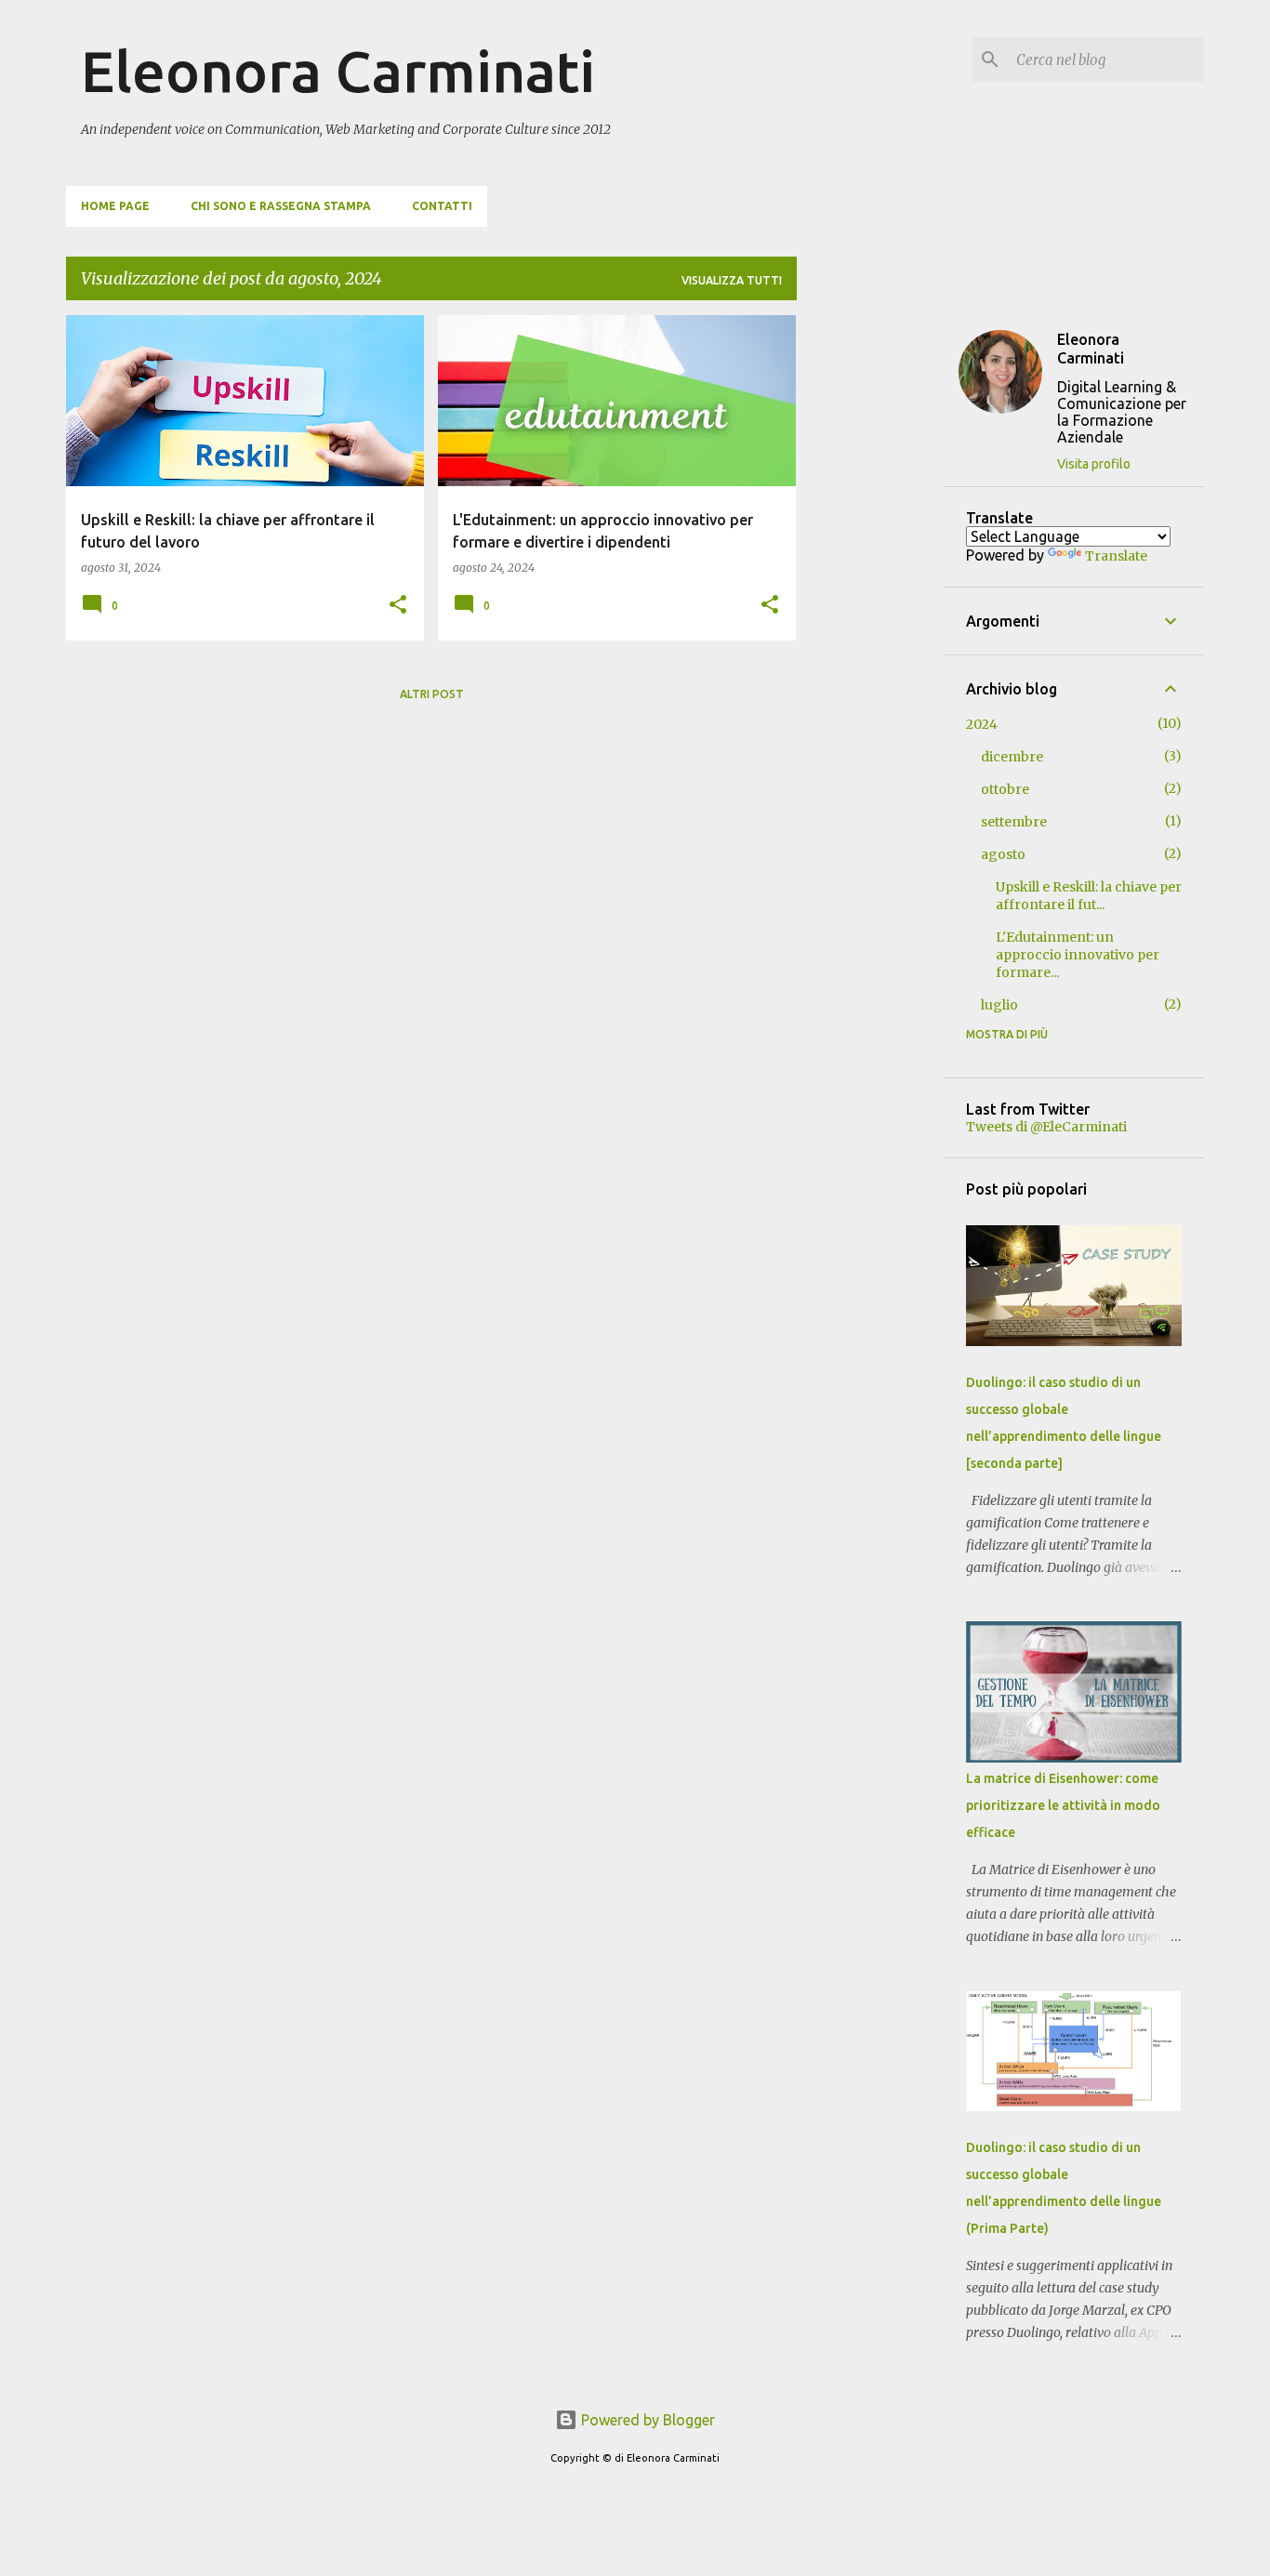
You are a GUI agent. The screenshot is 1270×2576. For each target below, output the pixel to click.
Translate (1116, 556)
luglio (999, 1005)
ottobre (1005, 789)
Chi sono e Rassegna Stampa (281, 206)
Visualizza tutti (732, 280)
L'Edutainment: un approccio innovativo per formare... (1078, 955)
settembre (1014, 822)
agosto (1003, 854)
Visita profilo (1094, 464)
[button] (398, 606)
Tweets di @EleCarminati (1046, 1127)
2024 (982, 724)
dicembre (1012, 757)
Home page (115, 206)
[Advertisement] (870, 594)
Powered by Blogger (646, 2420)
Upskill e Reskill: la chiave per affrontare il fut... (1089, 896)
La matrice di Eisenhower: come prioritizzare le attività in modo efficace (1063, 1805)
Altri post (432, 694)
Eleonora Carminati (338, 71)
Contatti (442, 206)
